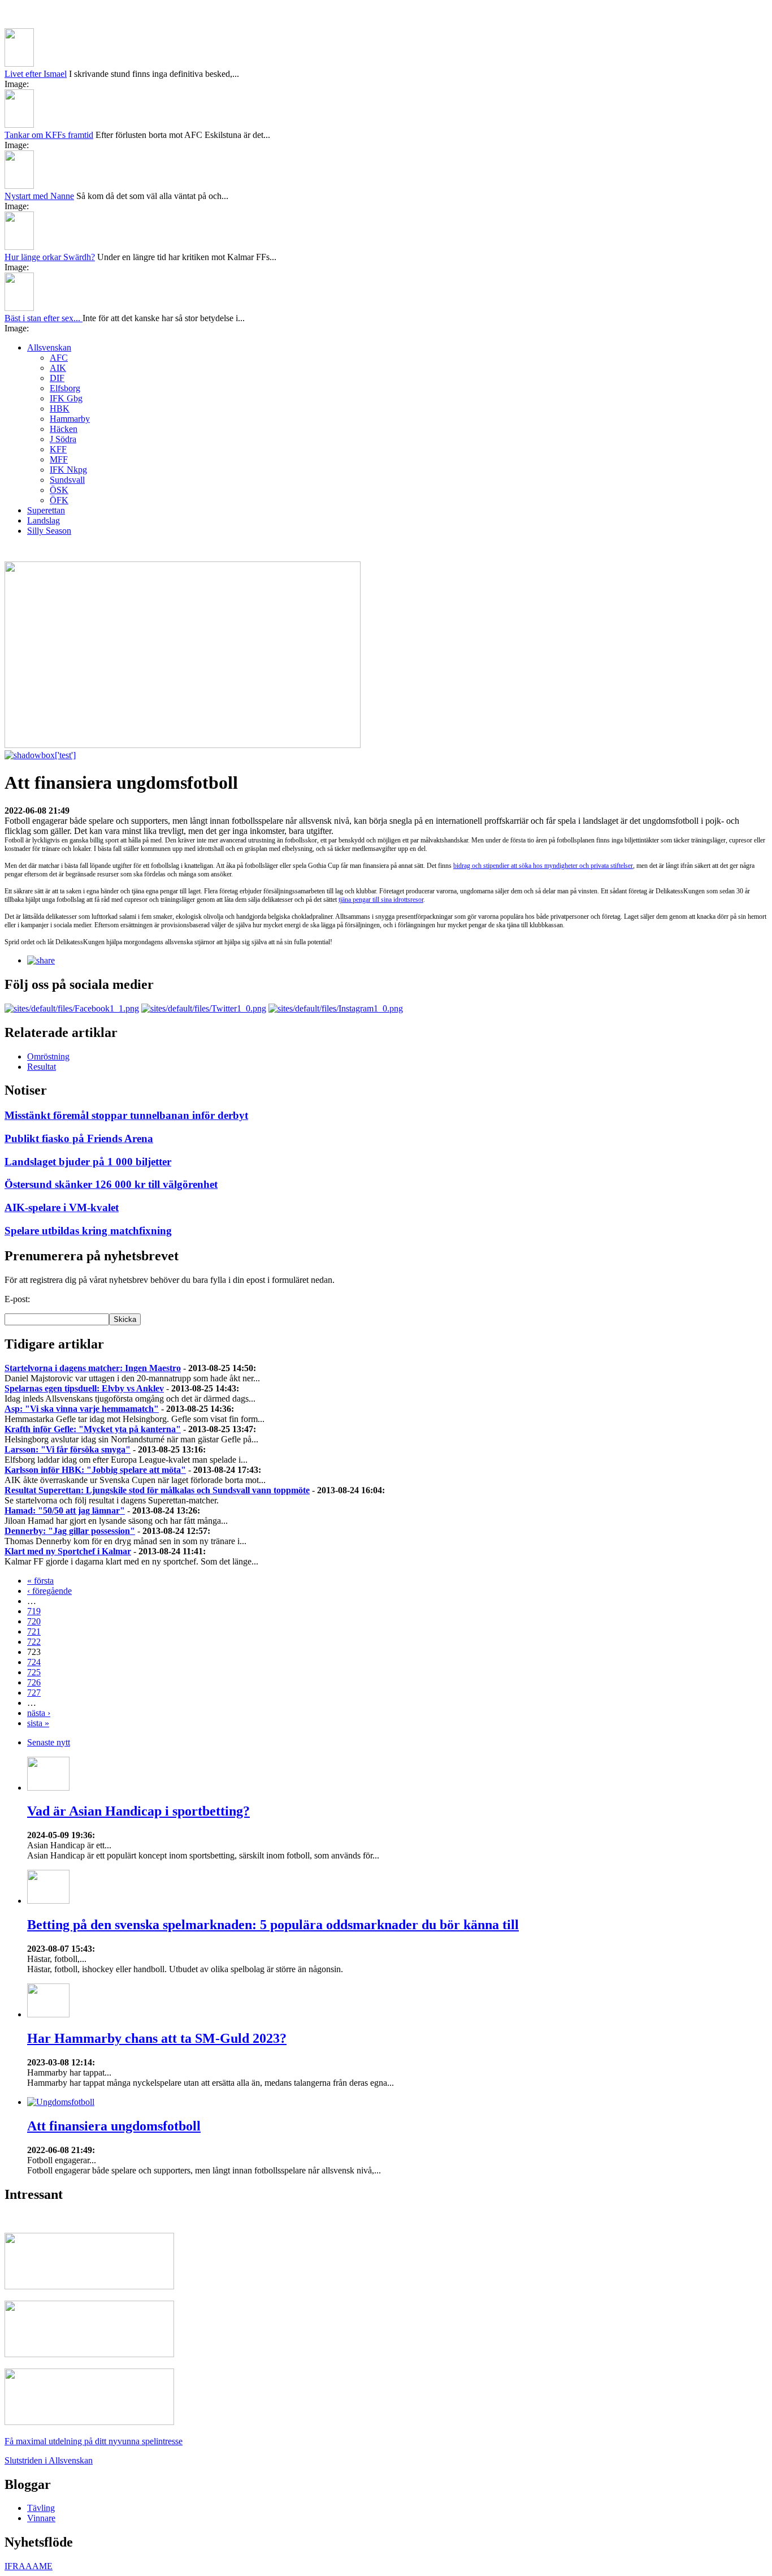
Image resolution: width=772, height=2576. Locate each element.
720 (34, 1621)
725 (34, 1672)
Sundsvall (67, 480)
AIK (58, 368)
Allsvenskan (49, 347)
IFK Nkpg (68, 470)
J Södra (63, 439)
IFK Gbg (66, 398)
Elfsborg (65, 388)
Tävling (41, 2508)
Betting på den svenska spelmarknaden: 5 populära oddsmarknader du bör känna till (273, 1925)
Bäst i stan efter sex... (44, 318)
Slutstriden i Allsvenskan (49, 2460)
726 (34, 1682)
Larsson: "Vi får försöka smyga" (68, 1449)
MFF (59, 459)
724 (34, 1662)
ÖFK (59, 500)
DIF (57, 378)
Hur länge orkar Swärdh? (50, 257)
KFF (58, 449)
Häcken (64, 429)
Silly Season (49, 531)
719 (34, 1611)
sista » (38, 1723)
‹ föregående (49, 1591)
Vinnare (41, 2518)
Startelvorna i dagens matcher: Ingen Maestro (93, 1368)
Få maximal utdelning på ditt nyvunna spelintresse (94, 2441)
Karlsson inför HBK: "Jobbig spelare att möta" (95, 1470)
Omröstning (48, 1056)
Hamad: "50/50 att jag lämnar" (65, 1510)
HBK (60, 409)
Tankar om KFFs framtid (49, 135)
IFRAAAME (29, 2566)
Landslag (44, 520)
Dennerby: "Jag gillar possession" (70, 1531)
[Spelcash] (89, 2286)
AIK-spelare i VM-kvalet (62, 1207)
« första (40, 1581)
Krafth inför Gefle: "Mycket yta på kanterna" (93, 1429)
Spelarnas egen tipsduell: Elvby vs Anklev (84, 1388)
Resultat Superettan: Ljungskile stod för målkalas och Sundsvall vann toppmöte (157, 1490)
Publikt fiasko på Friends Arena (79, 1138)
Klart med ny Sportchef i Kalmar (68, 1551)
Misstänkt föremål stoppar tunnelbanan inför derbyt (126, 1115)
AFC (59, 358)
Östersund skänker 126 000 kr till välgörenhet (111, 1184)
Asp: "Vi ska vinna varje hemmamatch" (82, 1409)
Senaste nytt (49, 1742)
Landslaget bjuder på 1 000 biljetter (88, 1162)
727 (34, 1693)
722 (34, 1642)
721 (34, 1631)
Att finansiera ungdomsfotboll (114, 2126)
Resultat (42, 1067)
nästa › (39, 1713)
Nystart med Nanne (39, 196)
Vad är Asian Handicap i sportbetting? (138, 1811)
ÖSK (59, 490)
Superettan (46, 510)
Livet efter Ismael (36, 74)
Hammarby (70, 419)
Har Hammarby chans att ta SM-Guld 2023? (157, 2038)
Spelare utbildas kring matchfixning (88, 1231)
